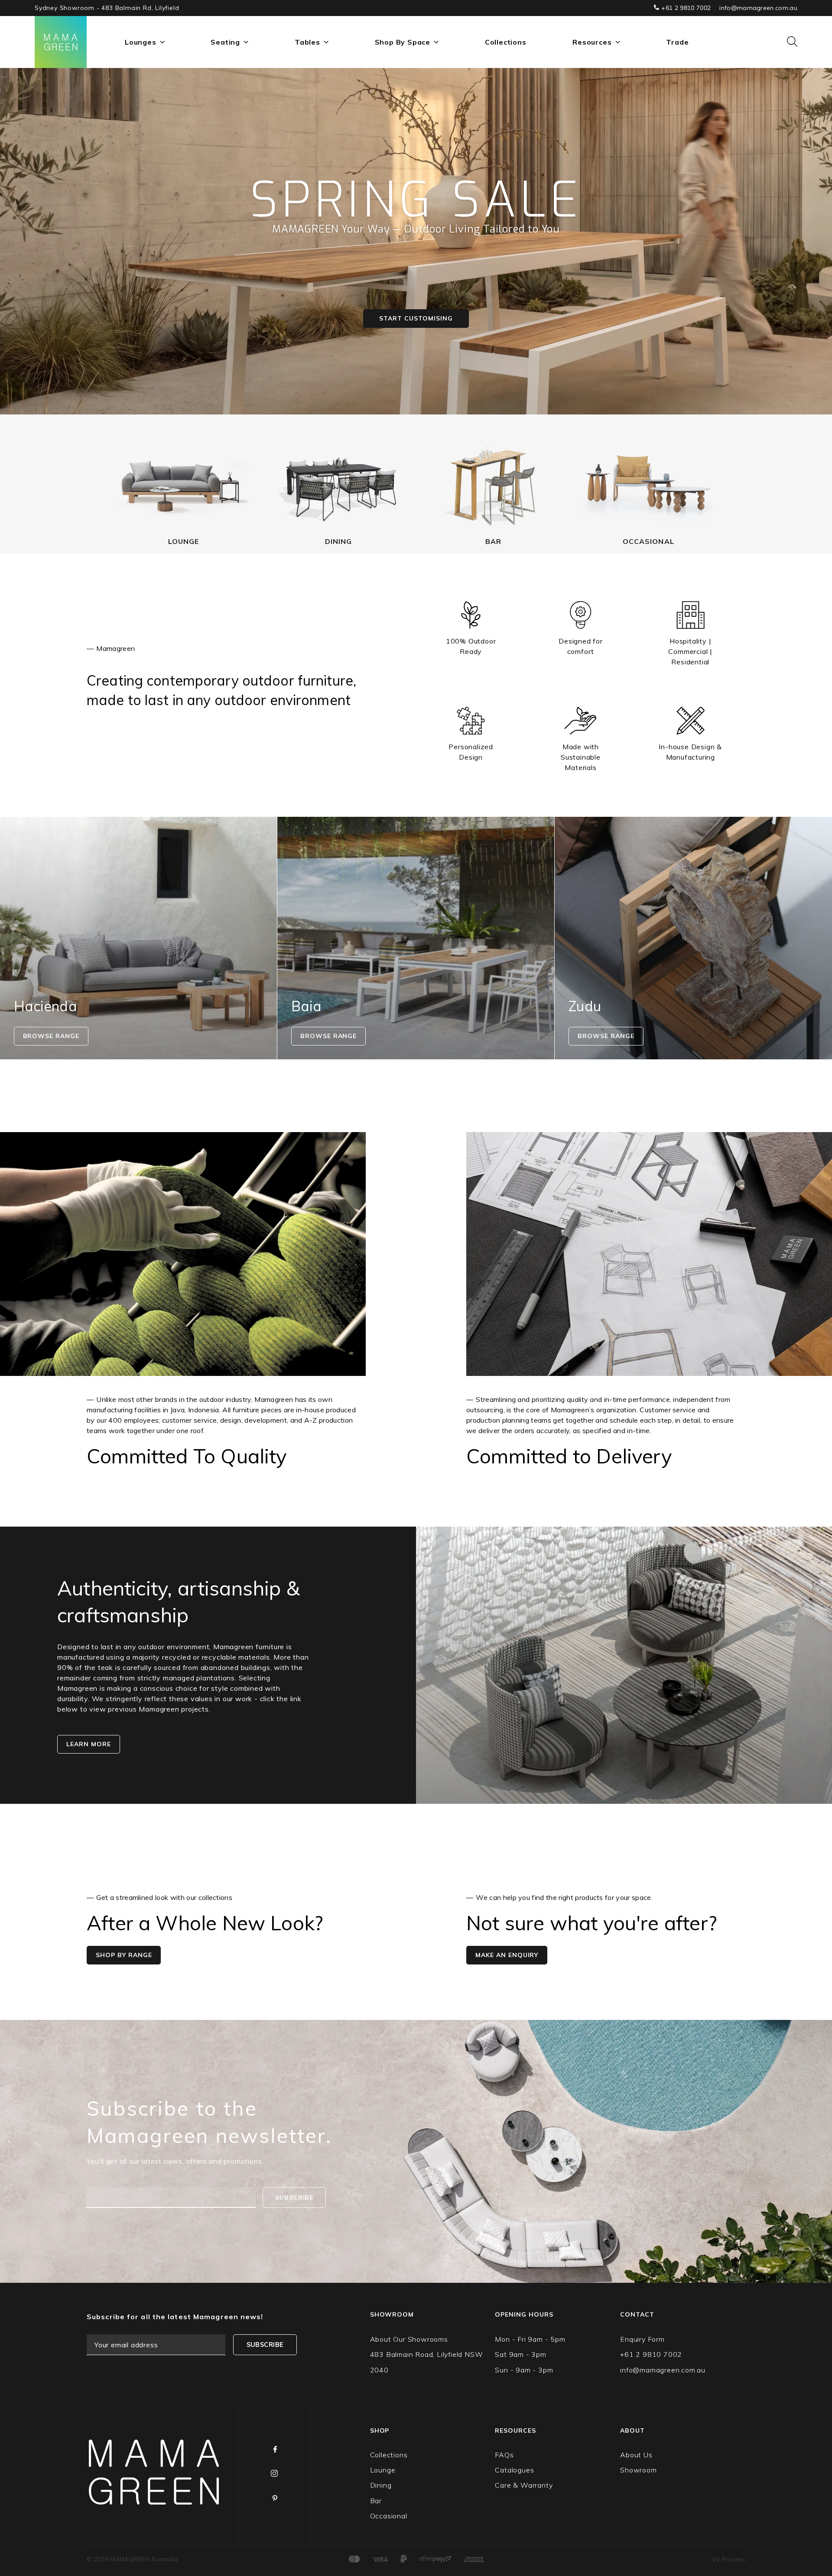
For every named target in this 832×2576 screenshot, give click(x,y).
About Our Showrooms (409, 2339)
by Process (729, 2559)
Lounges (141, 42)
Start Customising (416, 318)
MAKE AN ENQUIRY (507, 1955)
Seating (225, 42)
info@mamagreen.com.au (758, 8)
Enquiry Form (642, 2339)
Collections (506, 42)
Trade (677, 42)
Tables (307, 42)
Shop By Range (124, 1955)
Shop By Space (403, 42)
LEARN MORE (89, 1744)
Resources (592, 42)
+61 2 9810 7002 (685, 8)
